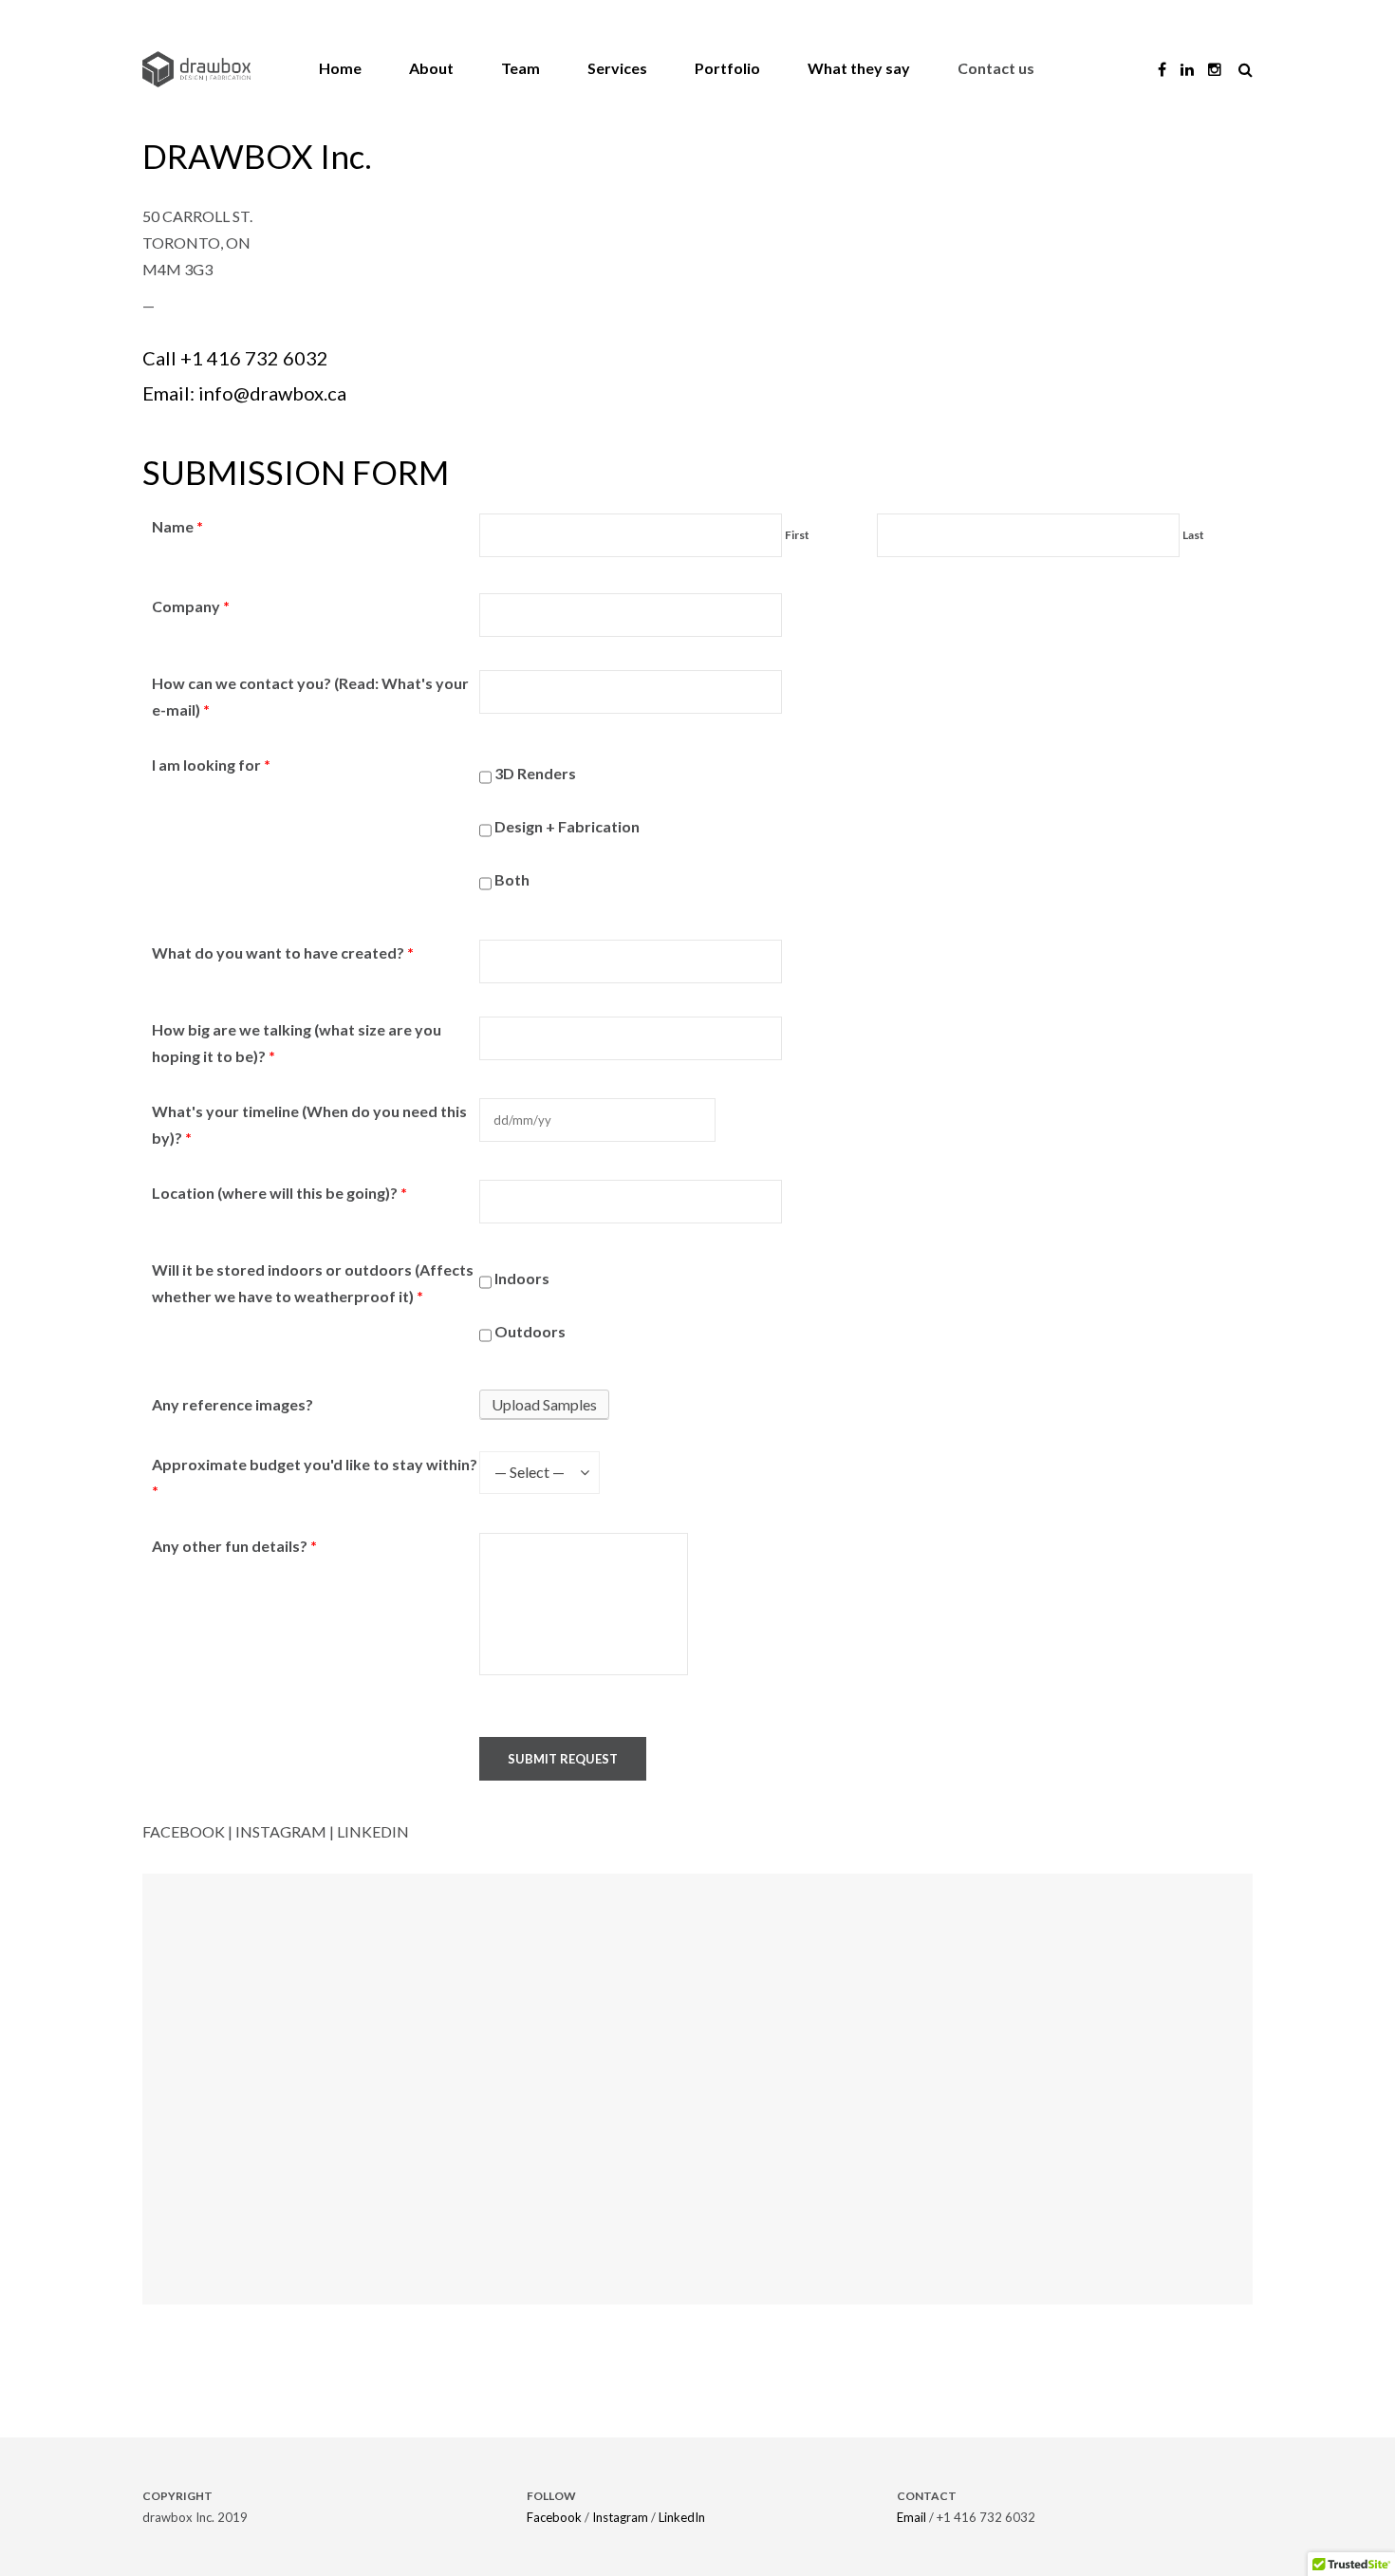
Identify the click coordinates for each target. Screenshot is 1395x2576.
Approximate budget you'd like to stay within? (315, 1477)
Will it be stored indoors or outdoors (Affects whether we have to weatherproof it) (313, 1283)
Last (1193, 535)
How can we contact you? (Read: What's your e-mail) (310, 696)
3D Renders (534, 773)
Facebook (554, 2517)
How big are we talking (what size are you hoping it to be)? (297, 1043)
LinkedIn (682, 2517)
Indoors (521, 1278)
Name (177, 526)
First (797, 535)
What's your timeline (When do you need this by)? (309, 1124)
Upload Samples (544, 1404)
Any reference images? (232, 1404)
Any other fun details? (234, 1546)
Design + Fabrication (566, 826)
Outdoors (529, 1331)
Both (511, 879)
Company (191, 606)
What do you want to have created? (283, 952)
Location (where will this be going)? (279, 1193)
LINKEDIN (373, 1831)
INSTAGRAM (281, 1831)
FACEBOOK (184, 1831)
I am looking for (211, 765)
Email (911, 2517)
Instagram (620, 2517)
